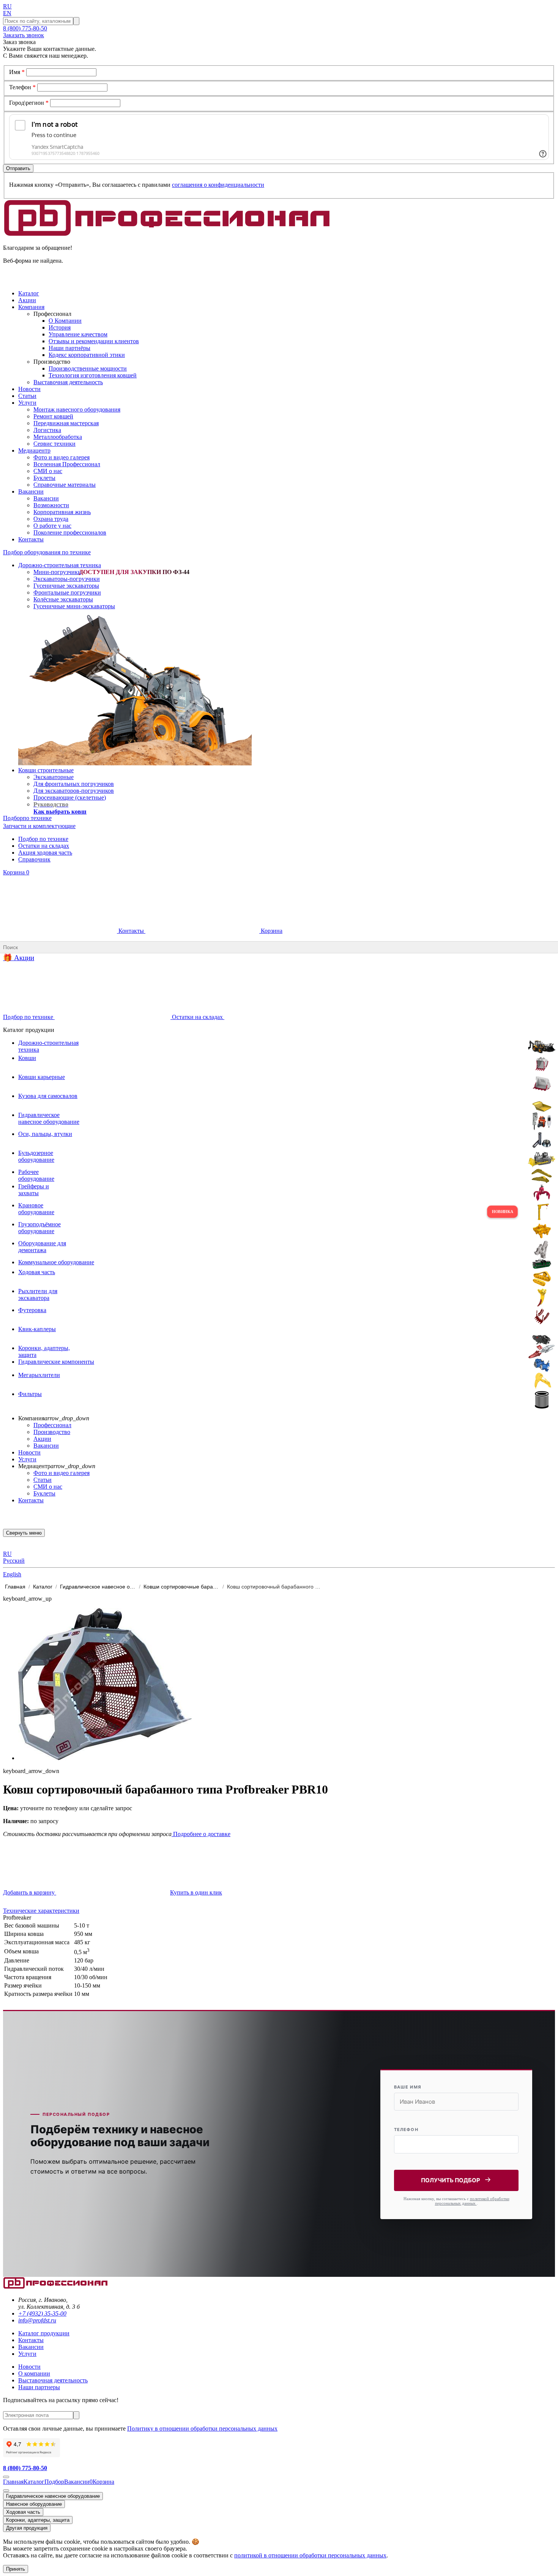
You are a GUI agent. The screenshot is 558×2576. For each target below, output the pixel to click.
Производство (52, 1432)
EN (7, 13)
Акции (42, 1439)
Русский (14, 1561)
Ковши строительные (46, 770)
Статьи (43, 1480)
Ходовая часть (23, 2512)
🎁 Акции (19, 958)
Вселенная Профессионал (67, 464)
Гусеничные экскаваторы (66, 586)
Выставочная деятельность (68, 382)
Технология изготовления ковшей (93, 375)
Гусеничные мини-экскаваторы (74, 606)
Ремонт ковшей (53, 416)
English (12, 1574)
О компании (34, 2373)
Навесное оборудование (34, 2504)
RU (7, 6)
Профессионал (52, 1425)
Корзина (16, 872)
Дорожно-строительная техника (60, 565)
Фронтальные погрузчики (67, 592)
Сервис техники (54, 444)
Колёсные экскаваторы (63, 599)
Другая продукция (27, 2528)
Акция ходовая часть (45, 853)
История (60, 327)
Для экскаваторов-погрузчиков (74, 791)
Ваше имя (408, 2087)
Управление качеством (78, 334)
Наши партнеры (39, 2387)
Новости (29, 1452)
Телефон (22, 87)
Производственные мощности (88, 368)
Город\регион (29, 103)
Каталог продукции (44, 2333)
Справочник (34, 859)
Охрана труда (51, 519)
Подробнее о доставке (201, 1834)
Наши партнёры (69, 348)
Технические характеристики (41, 1911)
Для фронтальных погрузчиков (74, 784)
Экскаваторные (54, 777)
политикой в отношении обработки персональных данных (310, 2555)
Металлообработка (58, 437)
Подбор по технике (43, 839)
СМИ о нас (48, 471)
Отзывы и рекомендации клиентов (94, 341)
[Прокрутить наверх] (6, 2477)
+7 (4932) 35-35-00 (42, 2313)
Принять (16, 2569)
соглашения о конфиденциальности (218, 185)
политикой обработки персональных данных (472, 2201)
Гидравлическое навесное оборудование (53, 2496)
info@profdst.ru (37, 2320)
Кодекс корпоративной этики (87, 355)
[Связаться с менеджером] (6, 2491)
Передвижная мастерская (66, 423)
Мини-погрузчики (57, 572)
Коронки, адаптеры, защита (38, 2520)
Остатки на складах (44, 846)
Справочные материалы (65, 485)
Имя (17, 72)
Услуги (27, 1459)
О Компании (65, 321)
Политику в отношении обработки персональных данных (202, 2429)
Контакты (131, 931)
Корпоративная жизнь (62, 512)
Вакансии (46, 498)
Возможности (51, 505)
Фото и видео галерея (61, 457)
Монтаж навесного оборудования (77, 409)
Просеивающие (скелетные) (70, 797)
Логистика (47, 430)
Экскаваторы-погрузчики (67, 579)
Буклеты (44, 478)
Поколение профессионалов (70, 532)
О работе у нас (52, 526)
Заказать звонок (24, 35)
